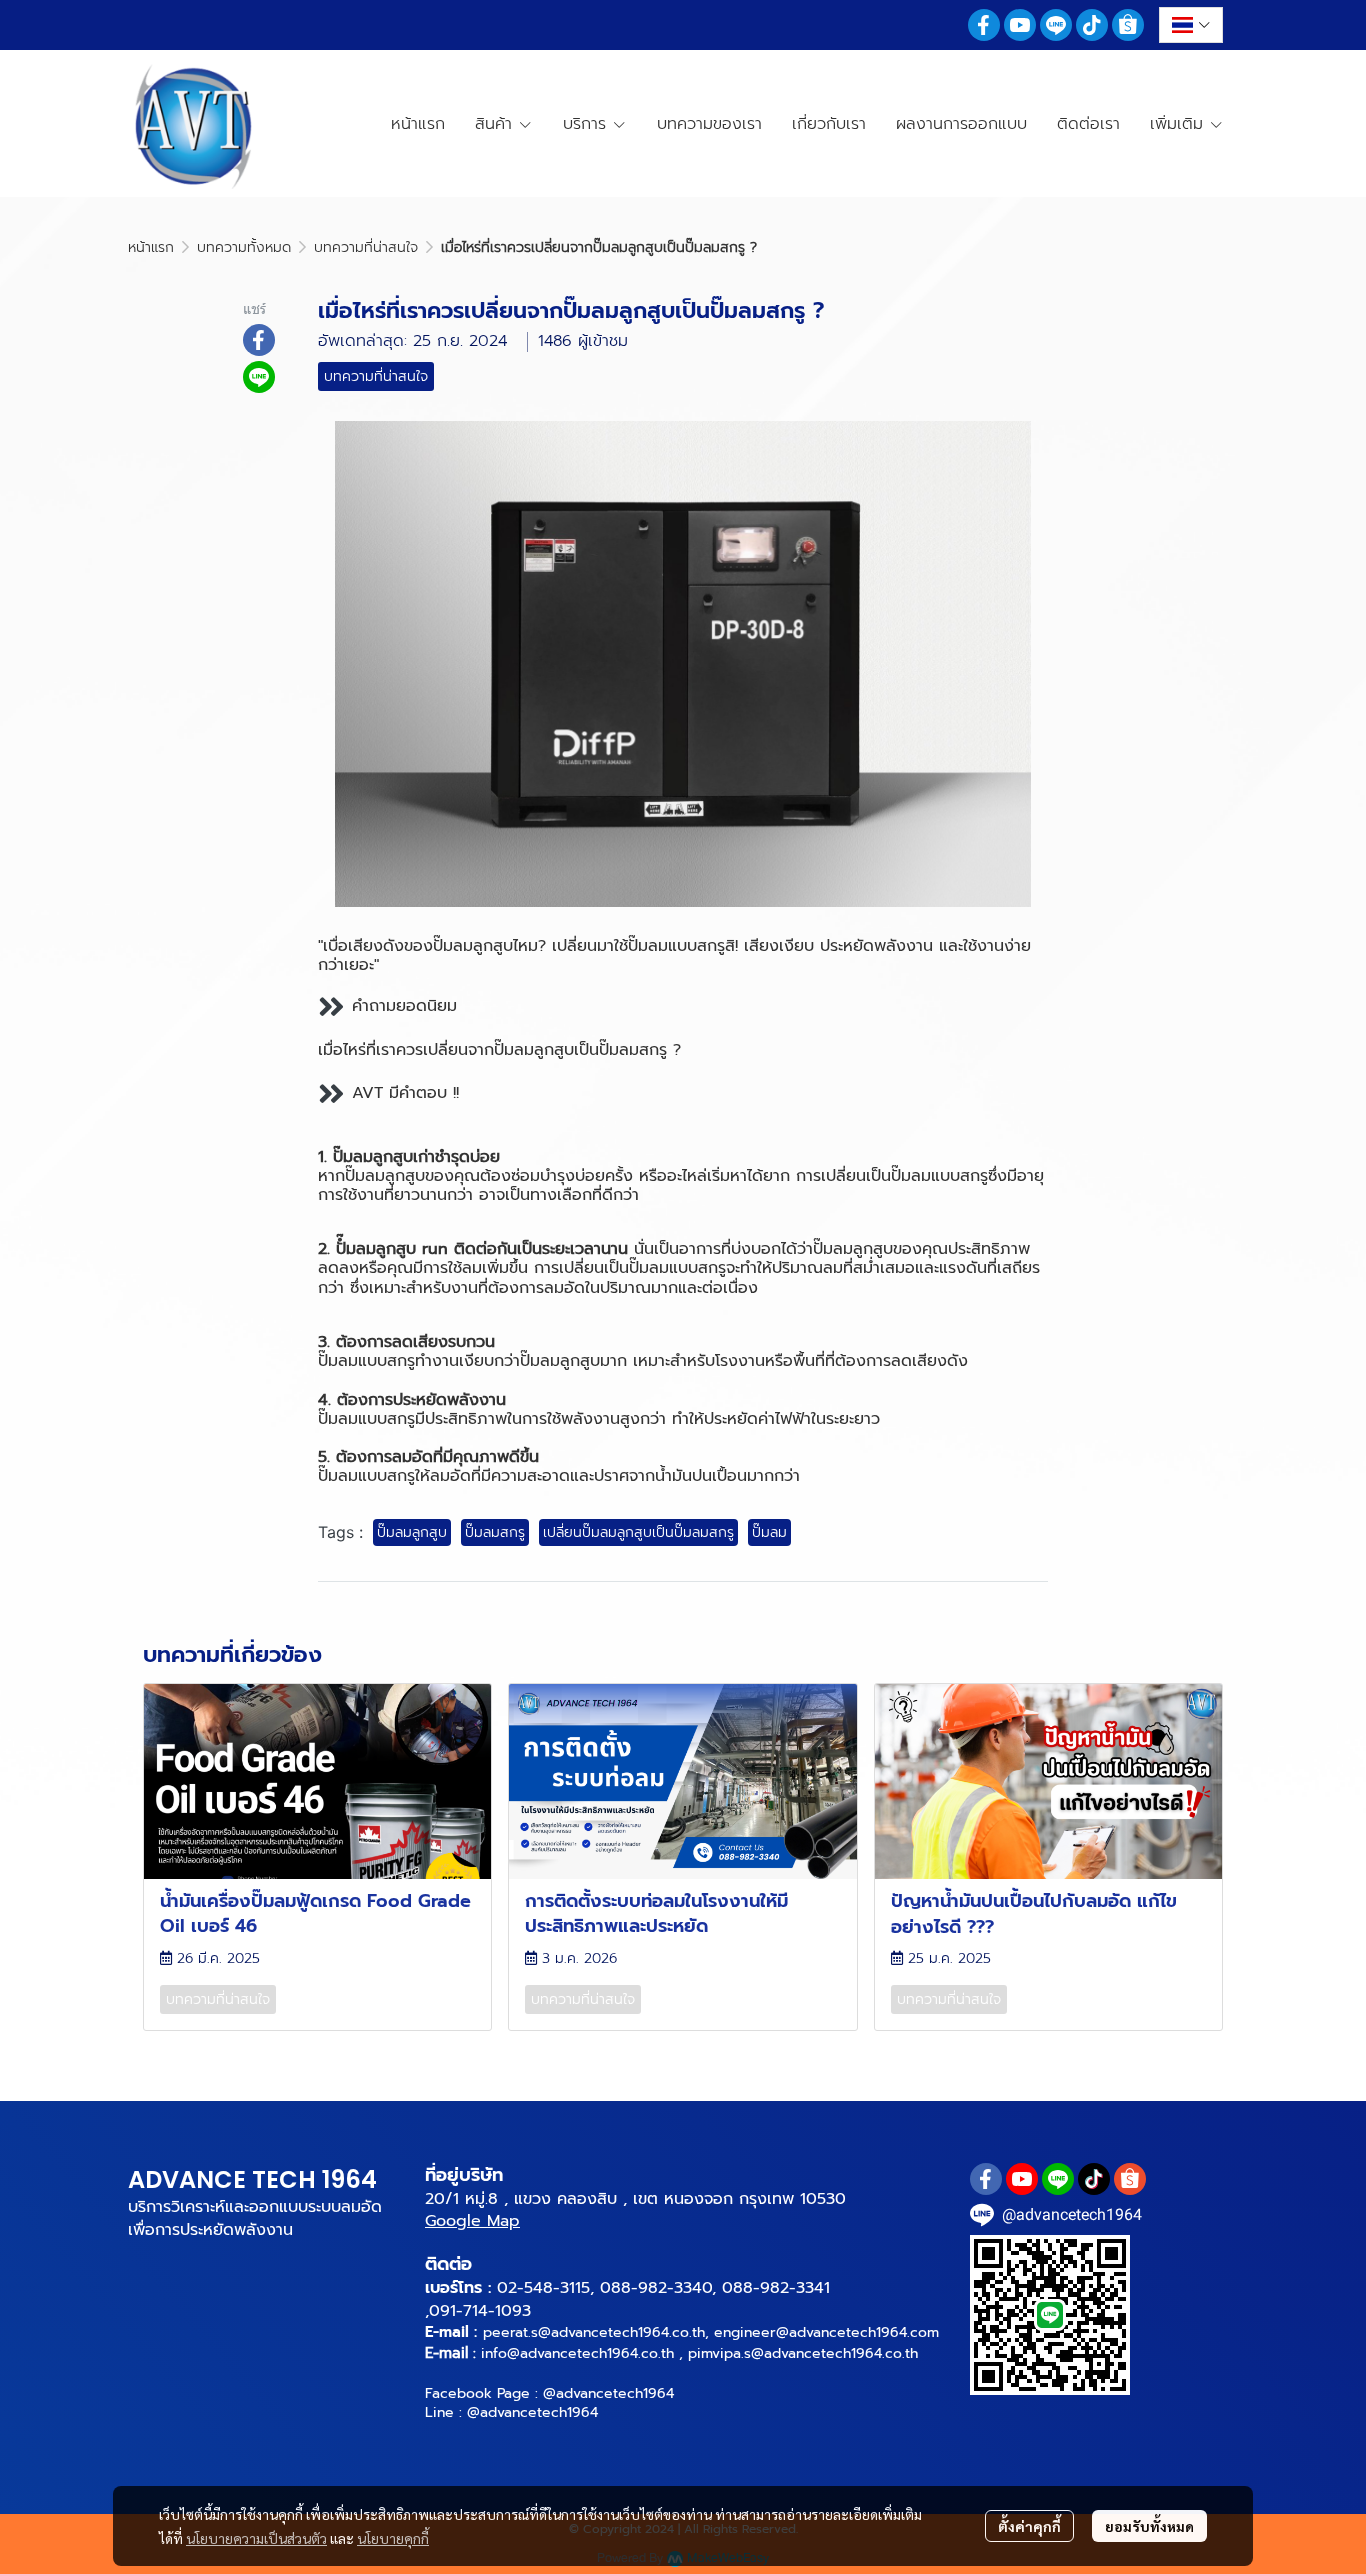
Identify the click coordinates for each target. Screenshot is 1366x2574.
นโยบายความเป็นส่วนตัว (256, 2538)
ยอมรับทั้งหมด (1149, 2526)
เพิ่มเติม (1179, 124)
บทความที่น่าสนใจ (366, 247)
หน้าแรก (151, 247)
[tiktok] (1092, 25)
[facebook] (984, 25)
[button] (1191, 25)
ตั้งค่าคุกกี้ (1029, 2526)
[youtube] (1020, 25)
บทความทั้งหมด (244, 247)
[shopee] (1128, 25)
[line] (1056, 25)
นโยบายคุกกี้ (393, 2538)
